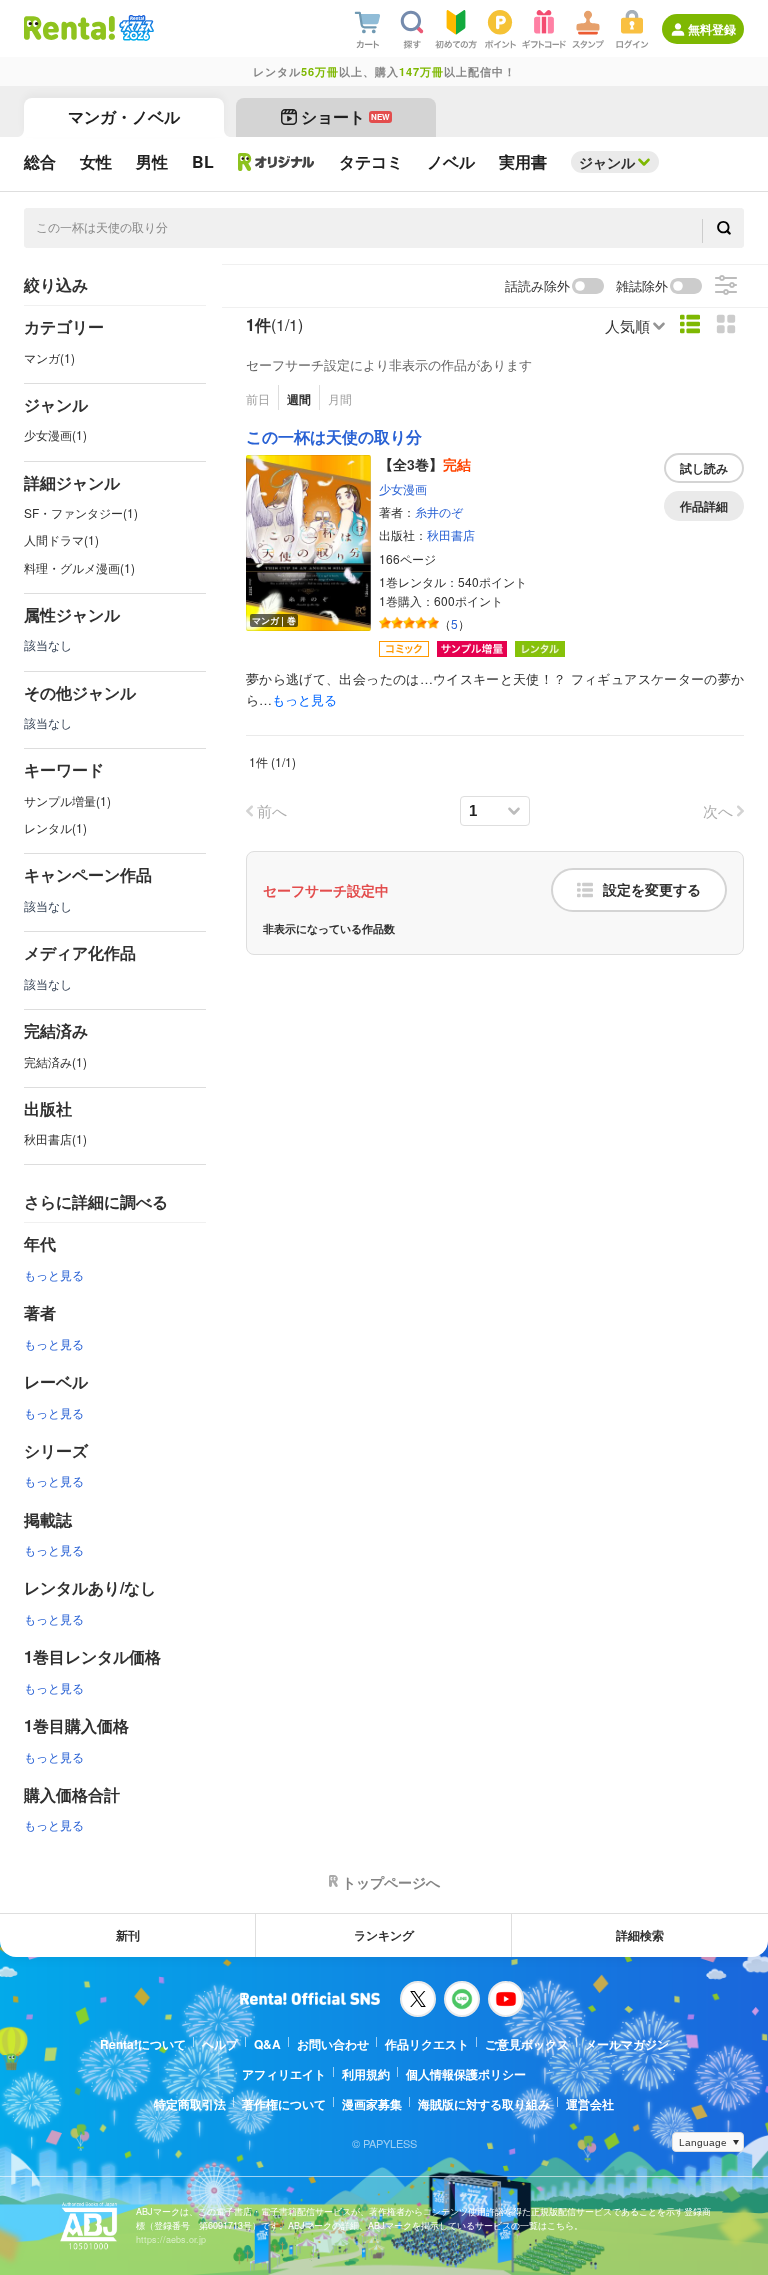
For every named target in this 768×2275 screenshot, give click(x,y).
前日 (258, 398)
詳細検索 (640, 1935)
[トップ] (69, 28)
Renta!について (143, 2044)
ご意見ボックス (527, 2044)
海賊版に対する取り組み (484, 2104)
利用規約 (366, 2074)
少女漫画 (403, 488)
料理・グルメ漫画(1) (79, 567)
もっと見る (54, 1274)
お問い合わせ (333, 2044)
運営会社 (590, 2104)
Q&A (267, 2044)
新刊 (128, 1935)
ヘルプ (220, 2044)
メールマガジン (627, 2044)
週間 (299, 399)
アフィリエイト (284, 2074)
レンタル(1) (55, 827)
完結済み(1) (55, 1061)
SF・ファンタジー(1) (81, 512)
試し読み (704, 468)
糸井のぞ (439, 511)
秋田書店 (451, 534)
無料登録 (712, 29)
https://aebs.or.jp (171, 2239)
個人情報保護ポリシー (466, 2074)
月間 (340, 398)
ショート (345, 116)
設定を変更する (652, 890)
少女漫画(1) (55, 434)
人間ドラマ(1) (61, 539)
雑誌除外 (642, 286)
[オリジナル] (276, 162)
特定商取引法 (190, 2104)
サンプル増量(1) (67, 800)
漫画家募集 (372, 2104)
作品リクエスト (427, 2044)
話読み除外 (537, 286)
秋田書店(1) (55, 1138)
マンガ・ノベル (124, 116)
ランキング (384, 1935)
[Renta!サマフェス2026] (134, 28)
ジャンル (607, 162)
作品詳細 (704, 506)
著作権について (284, 2104)
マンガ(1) (49, 357)
